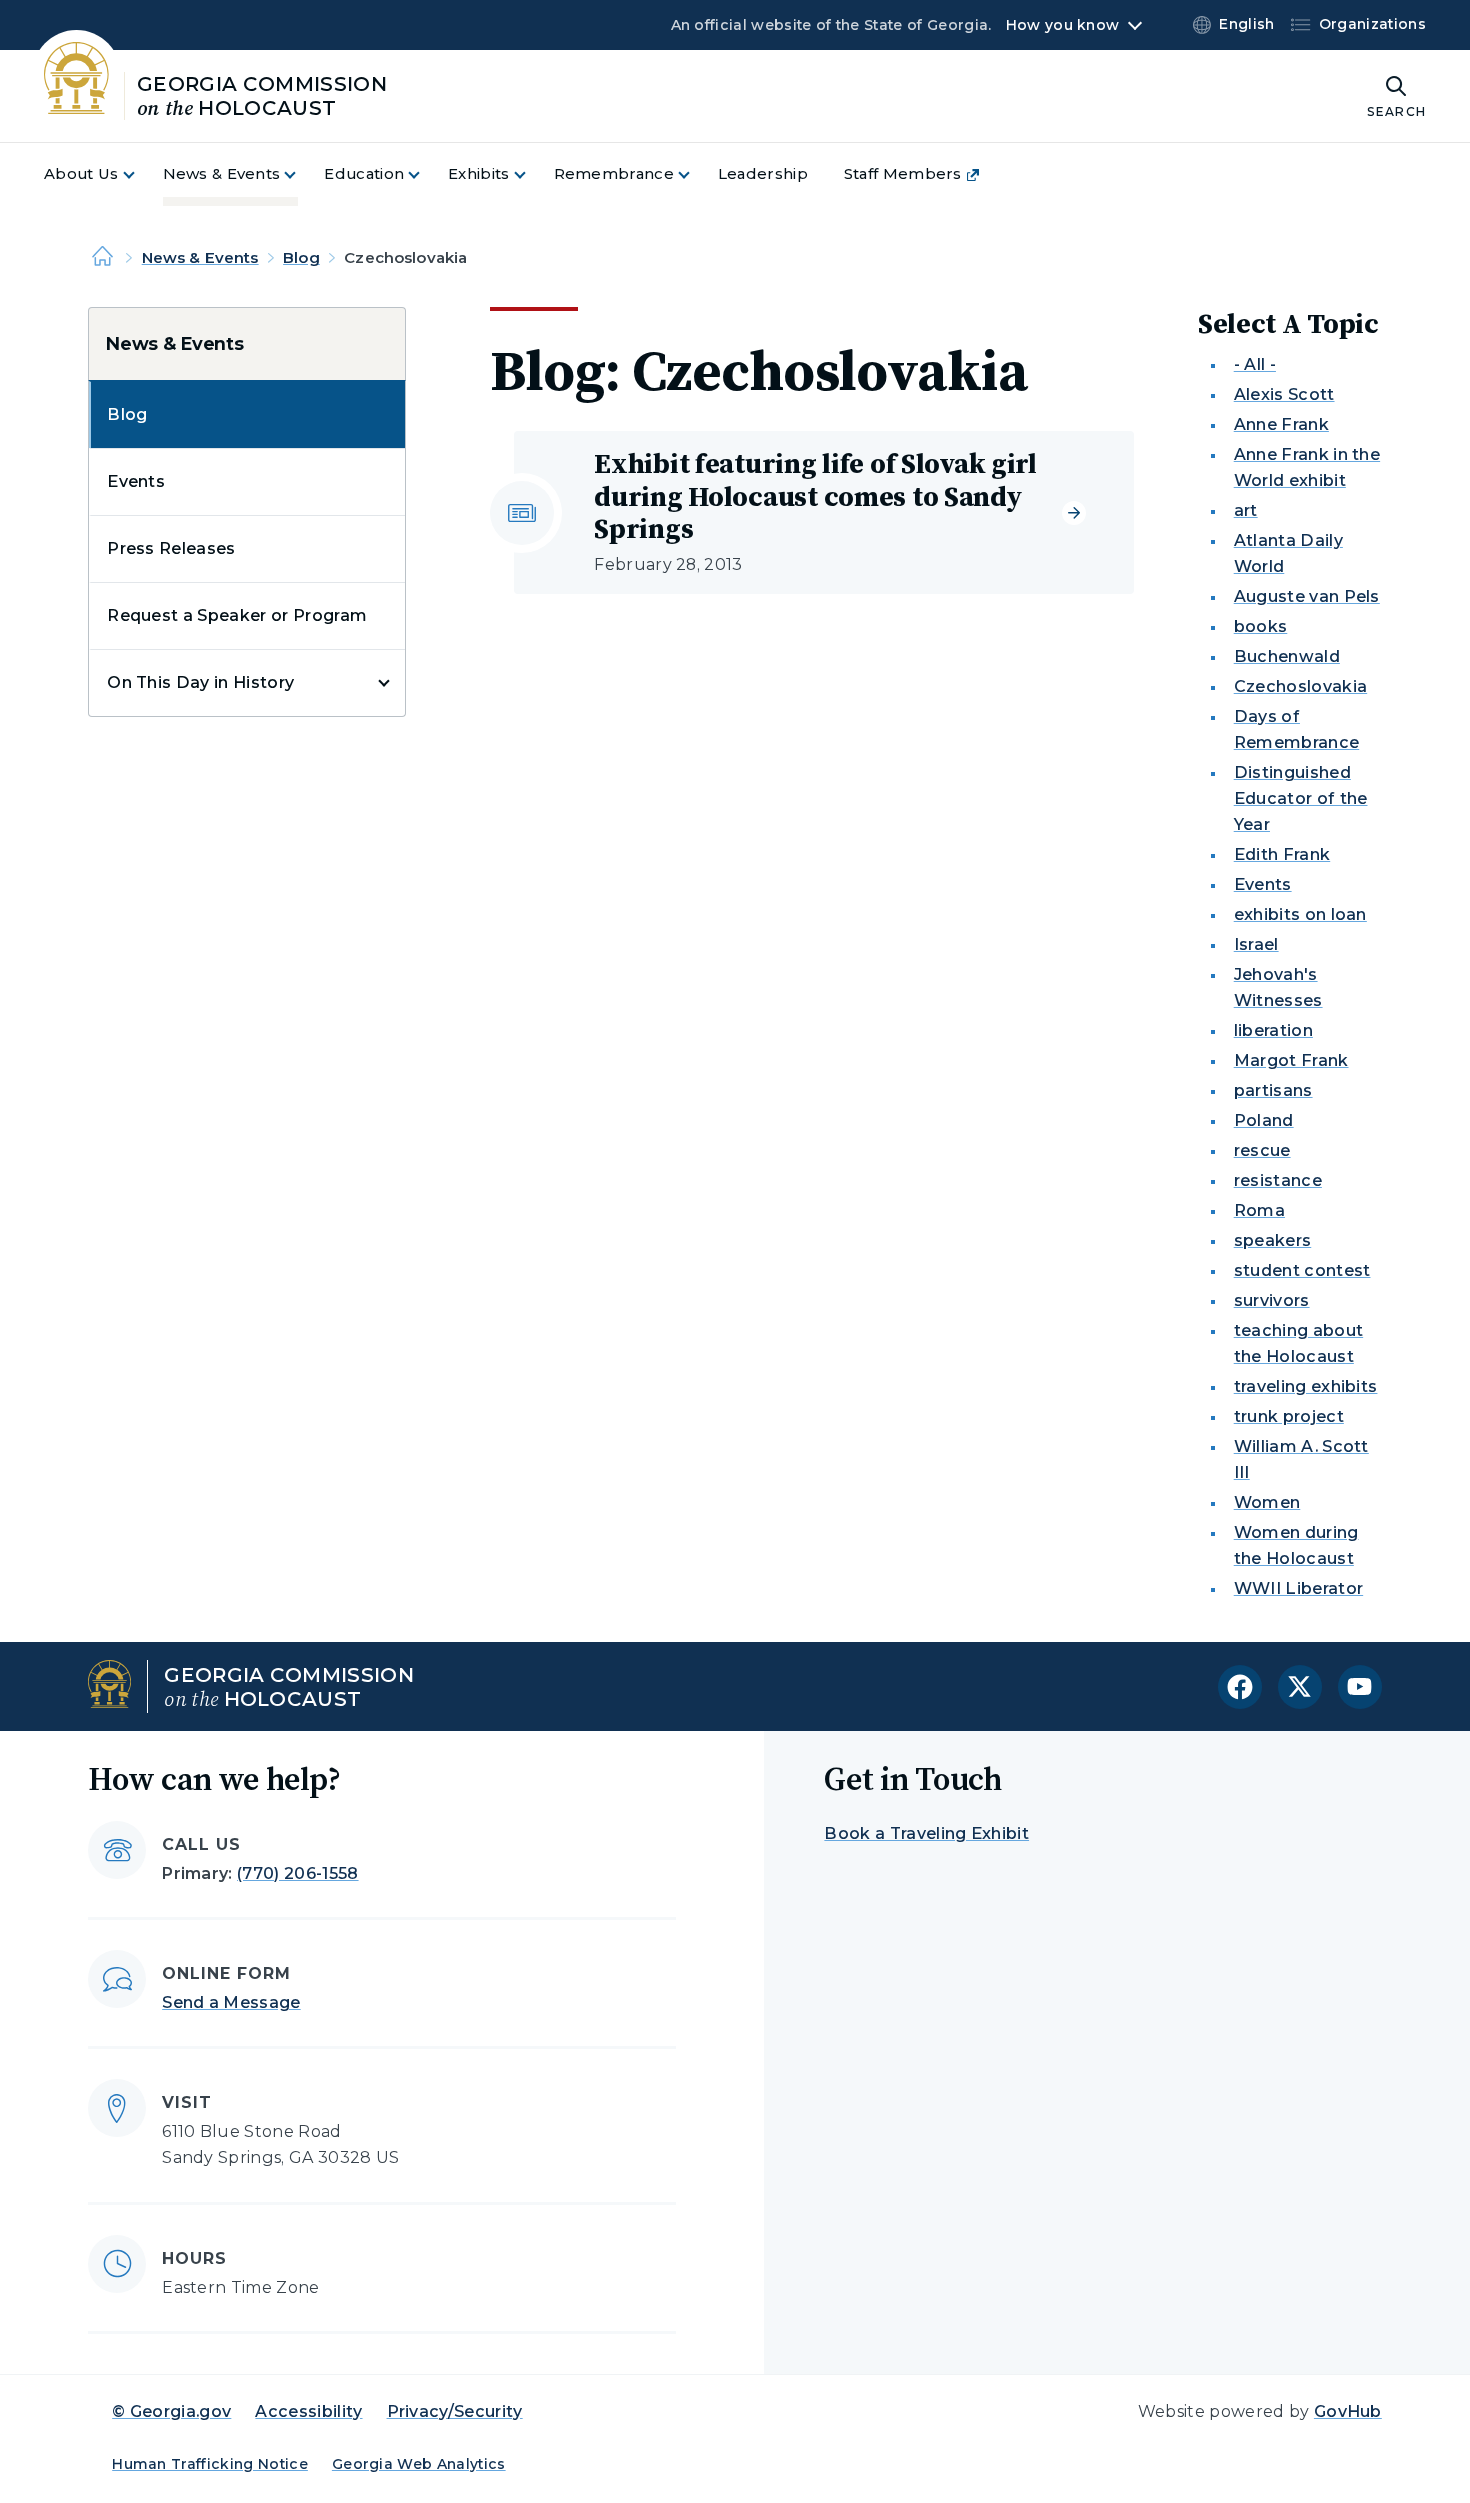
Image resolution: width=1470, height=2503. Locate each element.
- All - (1255, 364)
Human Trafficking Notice (210, 2464)
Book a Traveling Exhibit (926, 1833)
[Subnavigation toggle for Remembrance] (696, 174)
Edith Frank (1282, 854)
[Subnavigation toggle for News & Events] (302, 174)
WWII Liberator (1298, 1588)
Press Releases (171, 548)
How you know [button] (1062, 25)
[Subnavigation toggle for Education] (426, 174)
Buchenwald (1287, 656)
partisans (1273, 1090)
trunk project (1289, 1416)
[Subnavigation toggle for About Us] (141, 174)
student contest (1302, 1270)
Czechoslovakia (1300, 686)
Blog (301, 257)
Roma (1259, 1210)
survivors (1272, 1300)
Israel (1256, 944)
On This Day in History (200, 682)
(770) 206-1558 (297, 1873)
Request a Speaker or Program (237, 615)
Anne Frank (1281, 424)
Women (1267, 1502)
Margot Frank (1291, 1060)
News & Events (200, 257)
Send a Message (231, 2002)
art (1246, 510)
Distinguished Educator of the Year (1301, 798)
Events (136, 481)
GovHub (1348, 2411)
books (1261, 626)
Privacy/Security (455, 2411)
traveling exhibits (1306, 1386)
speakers (1273, 1240)
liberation (1273, 1030)
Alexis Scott (1284, 394)
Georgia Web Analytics (419, 2464)
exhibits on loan (1300, 914)
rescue (1262, 1150)
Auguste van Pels (1307, 596)
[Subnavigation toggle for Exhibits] (532, 174)
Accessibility (308, 2411)
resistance (1278, 1180)
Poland (1264, 1120)
